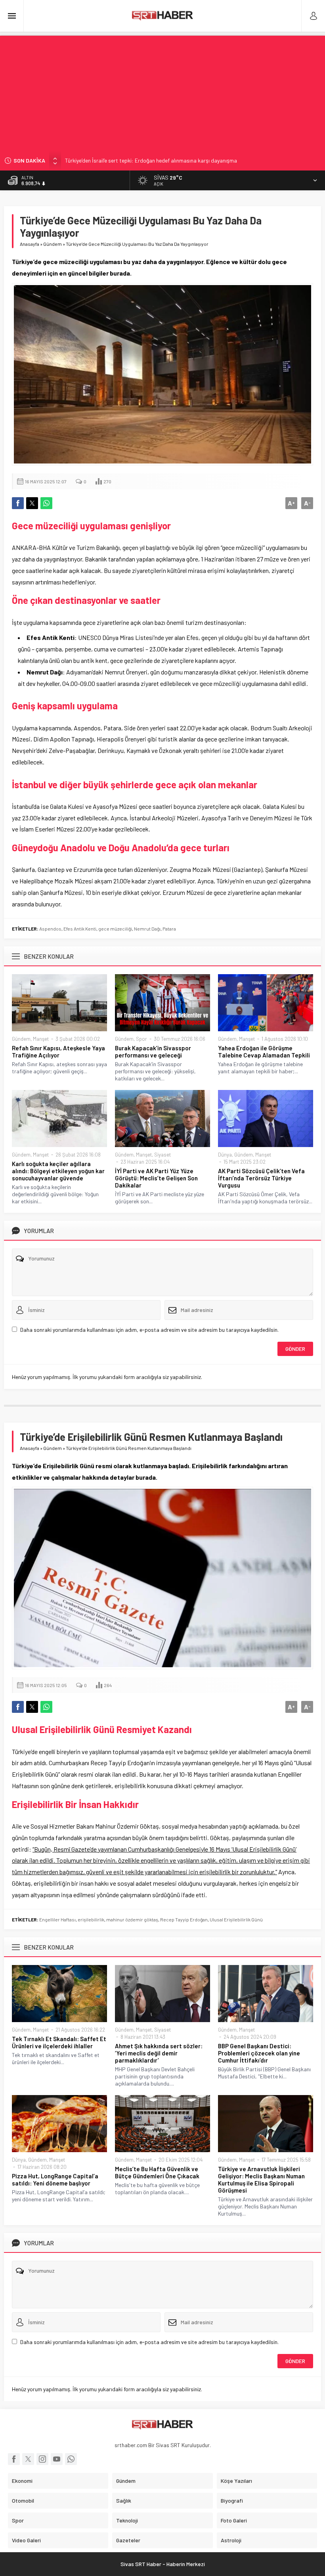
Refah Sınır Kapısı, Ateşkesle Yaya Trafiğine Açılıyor (58, 1051)
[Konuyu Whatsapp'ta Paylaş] (46, 503)
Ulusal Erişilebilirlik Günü (236, 1919)
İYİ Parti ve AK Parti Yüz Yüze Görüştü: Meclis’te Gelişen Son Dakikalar (156, 1178)
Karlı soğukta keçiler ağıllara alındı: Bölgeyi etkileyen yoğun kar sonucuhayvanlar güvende (58, 1171)
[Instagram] (42, 2459)
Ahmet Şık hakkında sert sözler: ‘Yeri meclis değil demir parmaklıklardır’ (159, 2053)
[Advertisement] (162, 91)
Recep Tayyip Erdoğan (184, 1919)
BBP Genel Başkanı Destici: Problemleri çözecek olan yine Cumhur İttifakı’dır (259, 2053)
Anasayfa (30, 244)
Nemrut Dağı (147, 929)
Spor (141, 1039)
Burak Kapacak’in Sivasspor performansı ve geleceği (153, 1051)
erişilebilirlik (91, 1919)
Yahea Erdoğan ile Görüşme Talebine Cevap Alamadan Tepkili (264, 1051)
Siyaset (162, 1155)
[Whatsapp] (71, 2459)
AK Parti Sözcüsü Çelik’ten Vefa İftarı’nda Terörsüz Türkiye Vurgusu (261, 1178)
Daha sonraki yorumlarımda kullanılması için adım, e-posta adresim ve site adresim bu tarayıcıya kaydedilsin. (149, 1330)
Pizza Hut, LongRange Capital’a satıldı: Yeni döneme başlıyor (55, 2180)
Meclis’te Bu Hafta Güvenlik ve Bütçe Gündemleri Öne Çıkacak (157, 2172)
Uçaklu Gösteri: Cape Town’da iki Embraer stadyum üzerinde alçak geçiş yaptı (157, 161)
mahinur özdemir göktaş (132, 1919)
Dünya (225, 1155)
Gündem (53, 244)
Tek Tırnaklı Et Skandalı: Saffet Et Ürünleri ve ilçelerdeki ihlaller (59, 2042)
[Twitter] (28, 2459)
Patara (169, 929)
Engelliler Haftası (57, 1919)
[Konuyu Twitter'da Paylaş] (32, 503)
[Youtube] (57, 2459)
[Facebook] (14, 2459)
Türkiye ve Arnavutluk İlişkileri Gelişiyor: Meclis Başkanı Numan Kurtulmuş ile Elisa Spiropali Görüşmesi (261, 2180)
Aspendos (50, 929)
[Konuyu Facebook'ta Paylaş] (18, 503)
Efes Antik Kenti (80, 929)
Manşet (41, 1039)
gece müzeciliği (115, 929)
